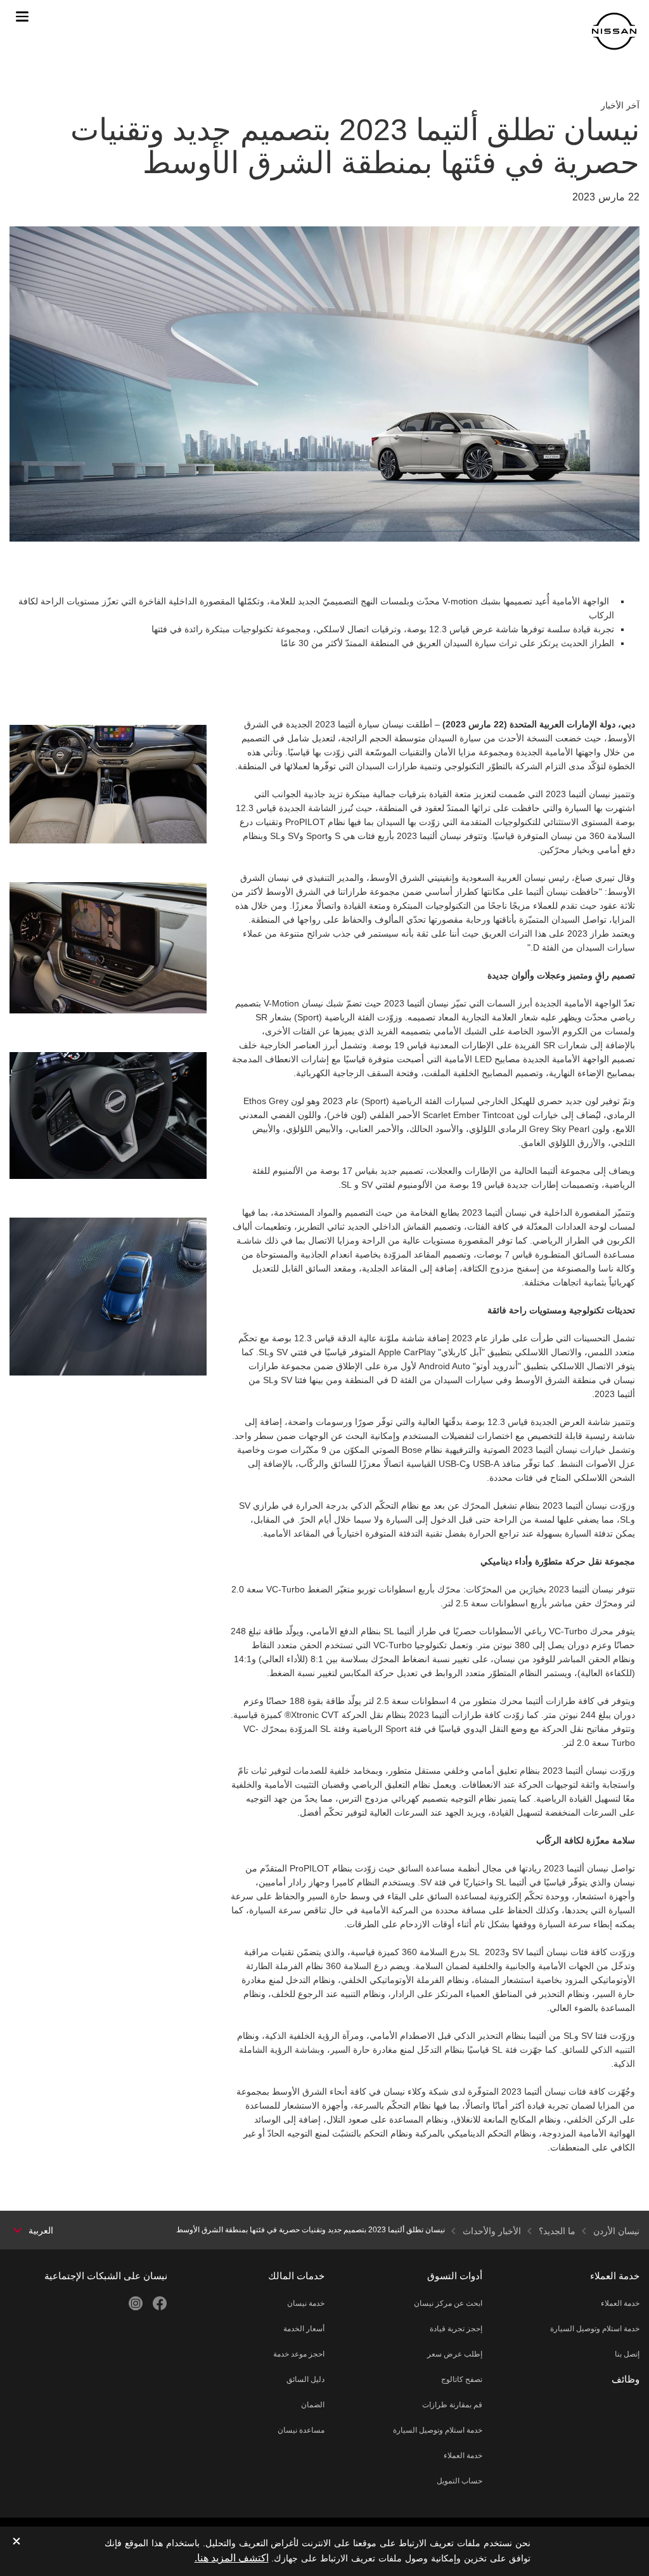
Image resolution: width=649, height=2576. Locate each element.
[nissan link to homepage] (614, 31)
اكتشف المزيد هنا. (232, 2558)
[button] (22, 16)
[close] (16, 2542)
